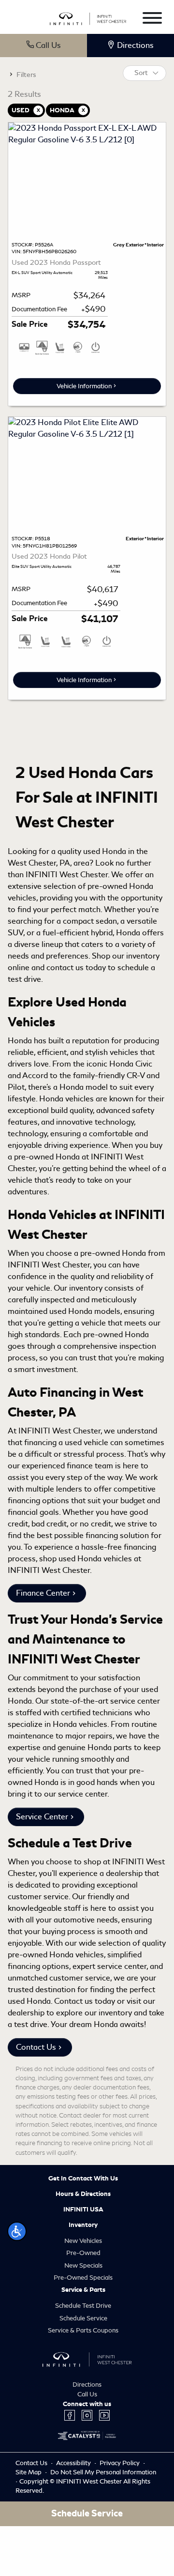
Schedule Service (83, 2318)
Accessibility (74, 2463)
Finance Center (43, 1593)
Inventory (83, 2225)
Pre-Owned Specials (83, 2278)
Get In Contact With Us (83, 2179)
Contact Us (36, 2047)
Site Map (29, 2472)
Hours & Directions (83, 2194)
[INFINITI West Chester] (88, 17)
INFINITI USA (83, 2210)
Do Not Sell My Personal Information (103, 2472)
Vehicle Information (84, 386)
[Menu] (152, 20)
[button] (17, 2231)
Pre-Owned (83, 2253)
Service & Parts (83, 2290)
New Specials (83, 2265)
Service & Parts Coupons (83, 2330)
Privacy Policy (120, 2463)
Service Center (42, 1817)
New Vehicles (83, 2241)
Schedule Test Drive (83, 2306)
